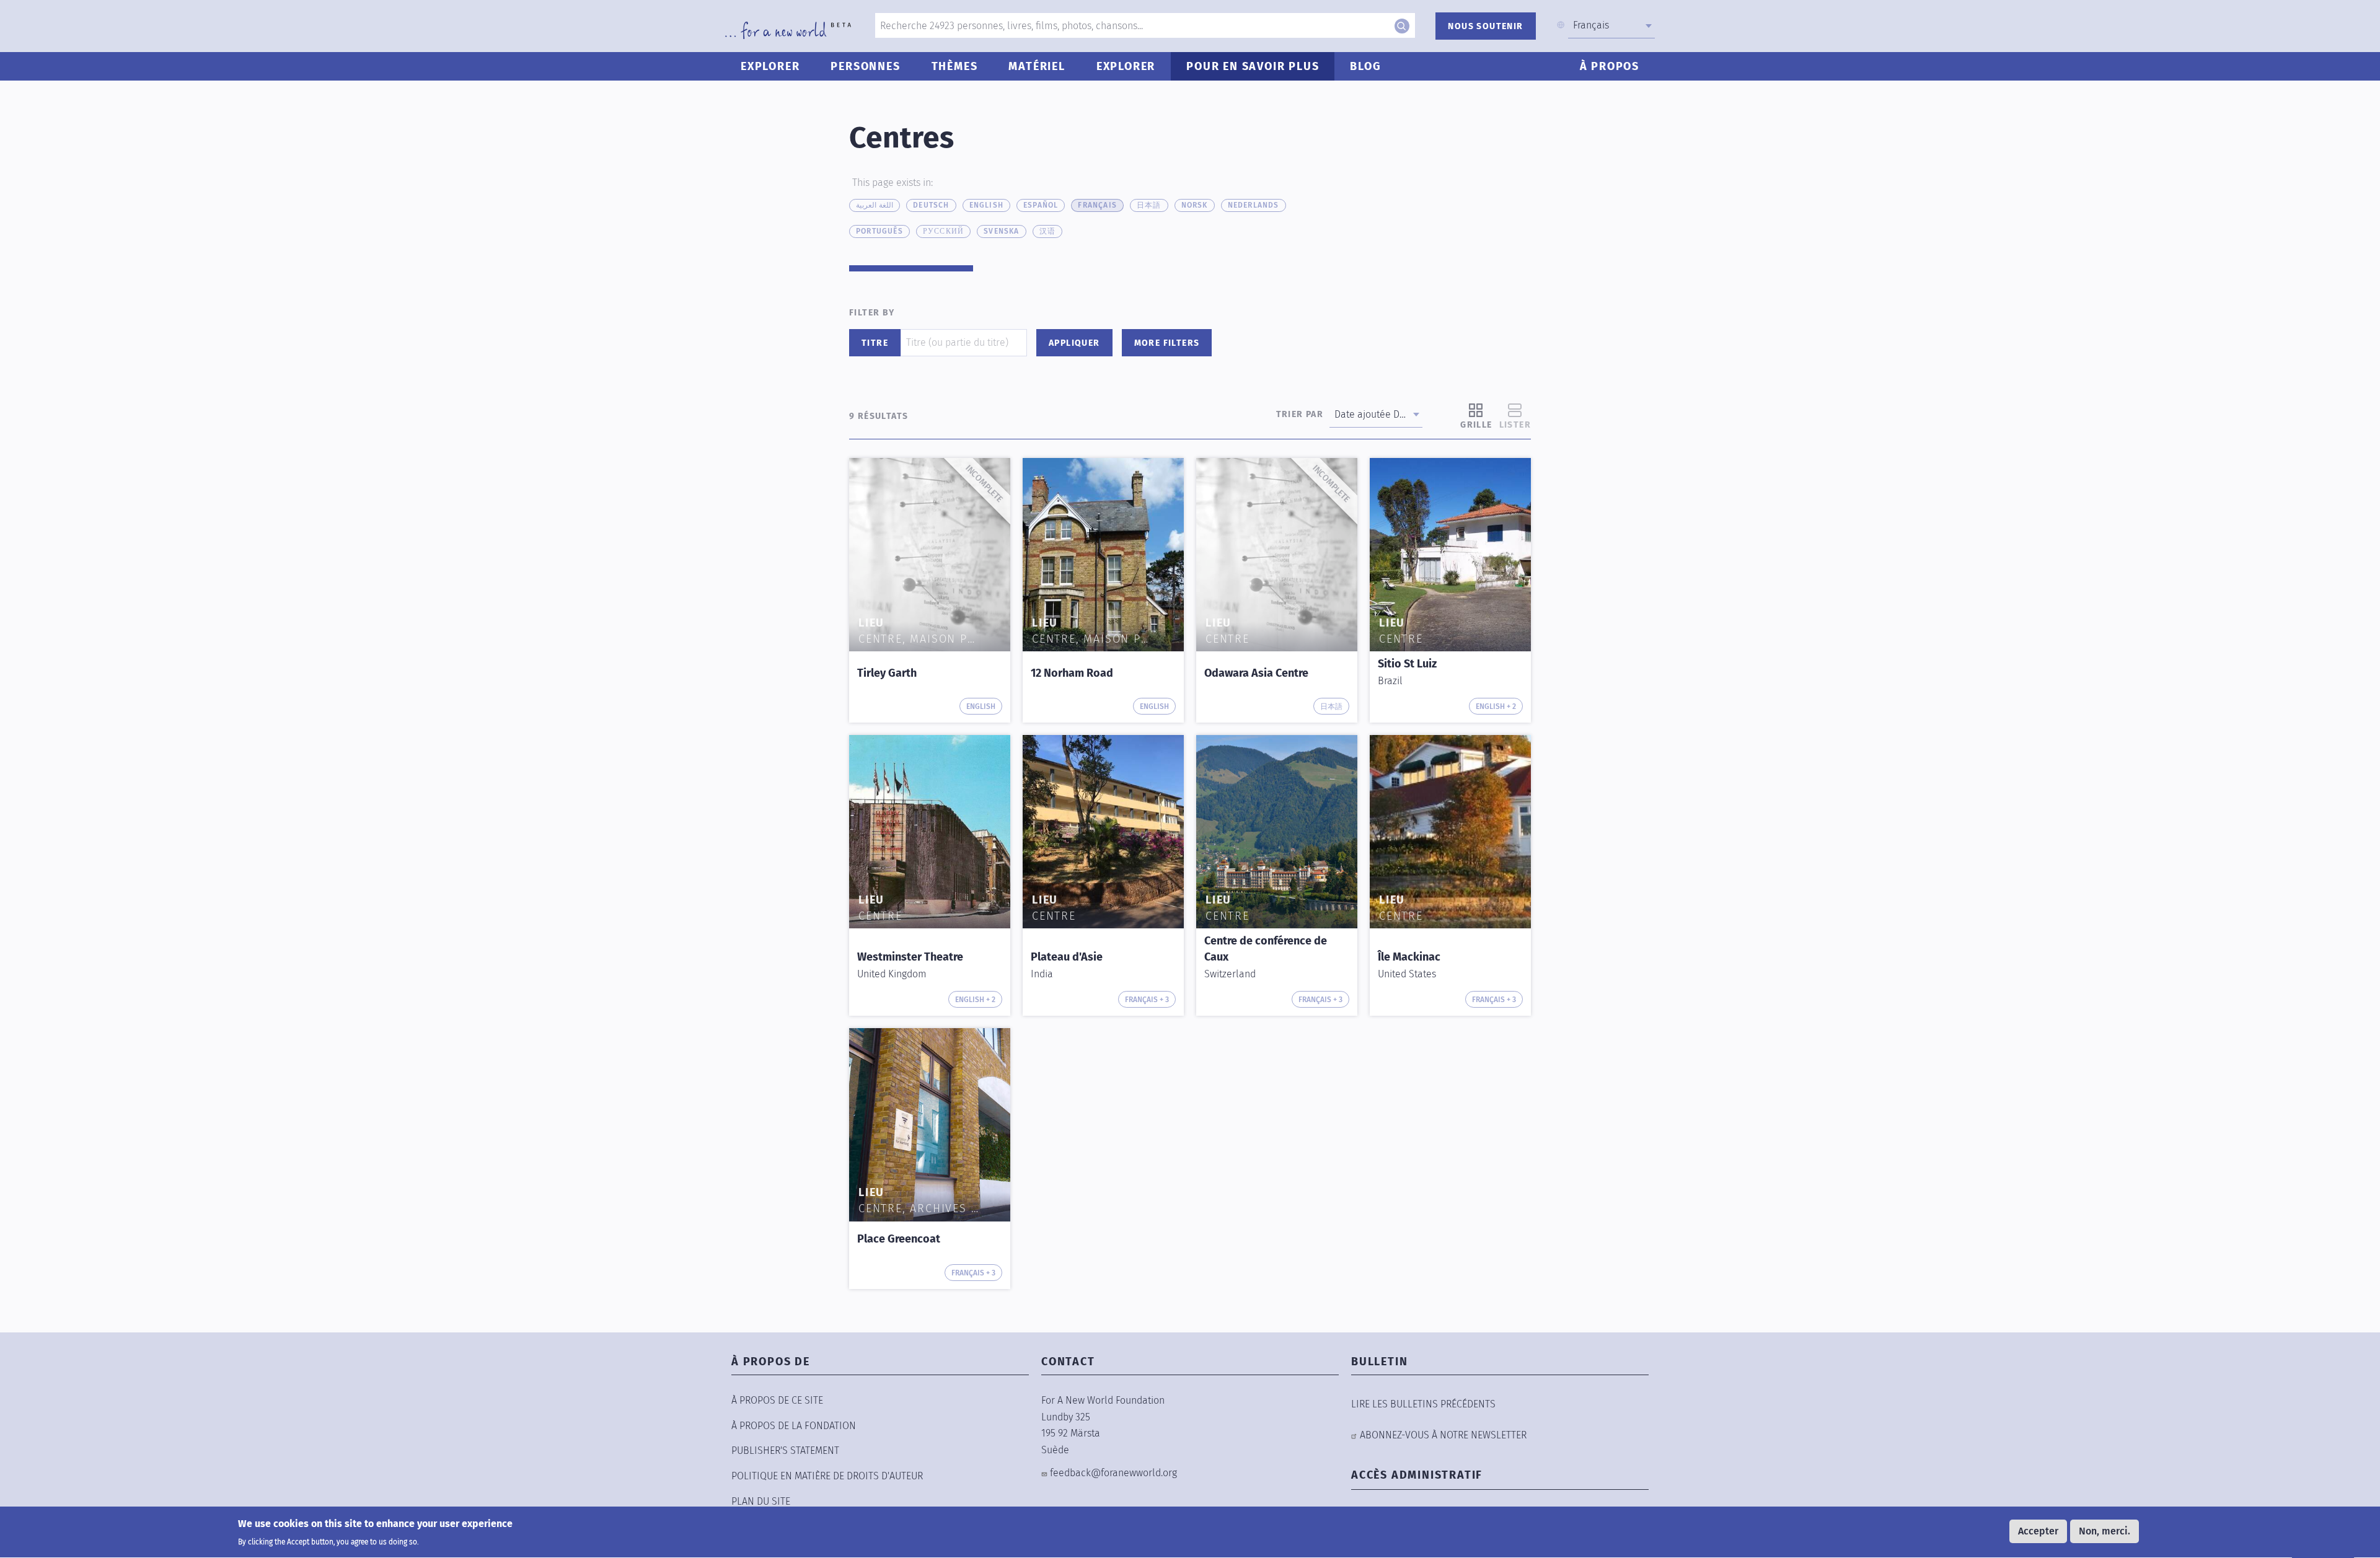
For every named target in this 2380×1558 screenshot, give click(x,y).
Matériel (1037, 66)
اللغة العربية (875, 205)
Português (879, 231)
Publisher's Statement (785, 1450)
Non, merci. (2105, 1531)
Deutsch (931, 205)
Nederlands (1254, 205)
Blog (1365, 66)
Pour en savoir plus (1253, 66)
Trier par (1300, 414)
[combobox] (1611, 25)
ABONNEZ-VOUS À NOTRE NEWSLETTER (1443, 1435)
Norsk (1195, 205)
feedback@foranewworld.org (1113, 1473)
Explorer (770, 66)
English (986, 205)
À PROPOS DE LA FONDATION (794, 1426)
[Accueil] (788, 30)
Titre (875, 343)
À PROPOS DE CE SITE (777, 1400)
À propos (1610, 66)
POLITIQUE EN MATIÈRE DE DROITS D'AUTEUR (827, 1476)
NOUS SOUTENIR (1485, 26)
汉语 (1047, 231)
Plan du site (761, 1501)
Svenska (1001, 231)
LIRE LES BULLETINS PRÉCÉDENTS (1423, 1404)
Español (1041, 205)
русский (943, 231)
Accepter (2038, 1531)
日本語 (1149, 205)
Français (1097, 205)
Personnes (865, 66)
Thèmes (955, 66)
